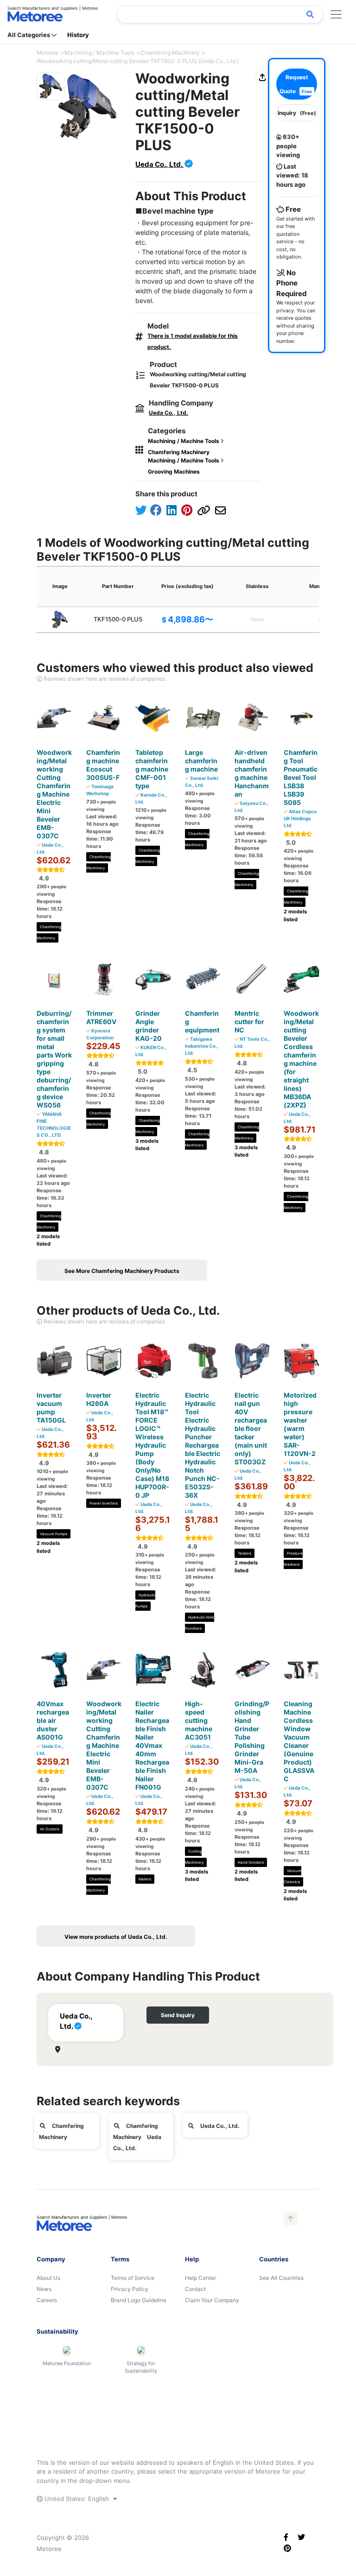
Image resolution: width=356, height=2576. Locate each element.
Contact (195, 2289)
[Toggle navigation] (336, 14)
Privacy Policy (130, 2289)
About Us (48, 2278)
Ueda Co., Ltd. (159, 164)
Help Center (200, 2278)
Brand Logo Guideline (139, 2300)
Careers (47, 2300)
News (44, 2289)
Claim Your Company (212, 2300)
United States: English (77, 2499)
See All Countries (281, 2278)
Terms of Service (133, 2278)
